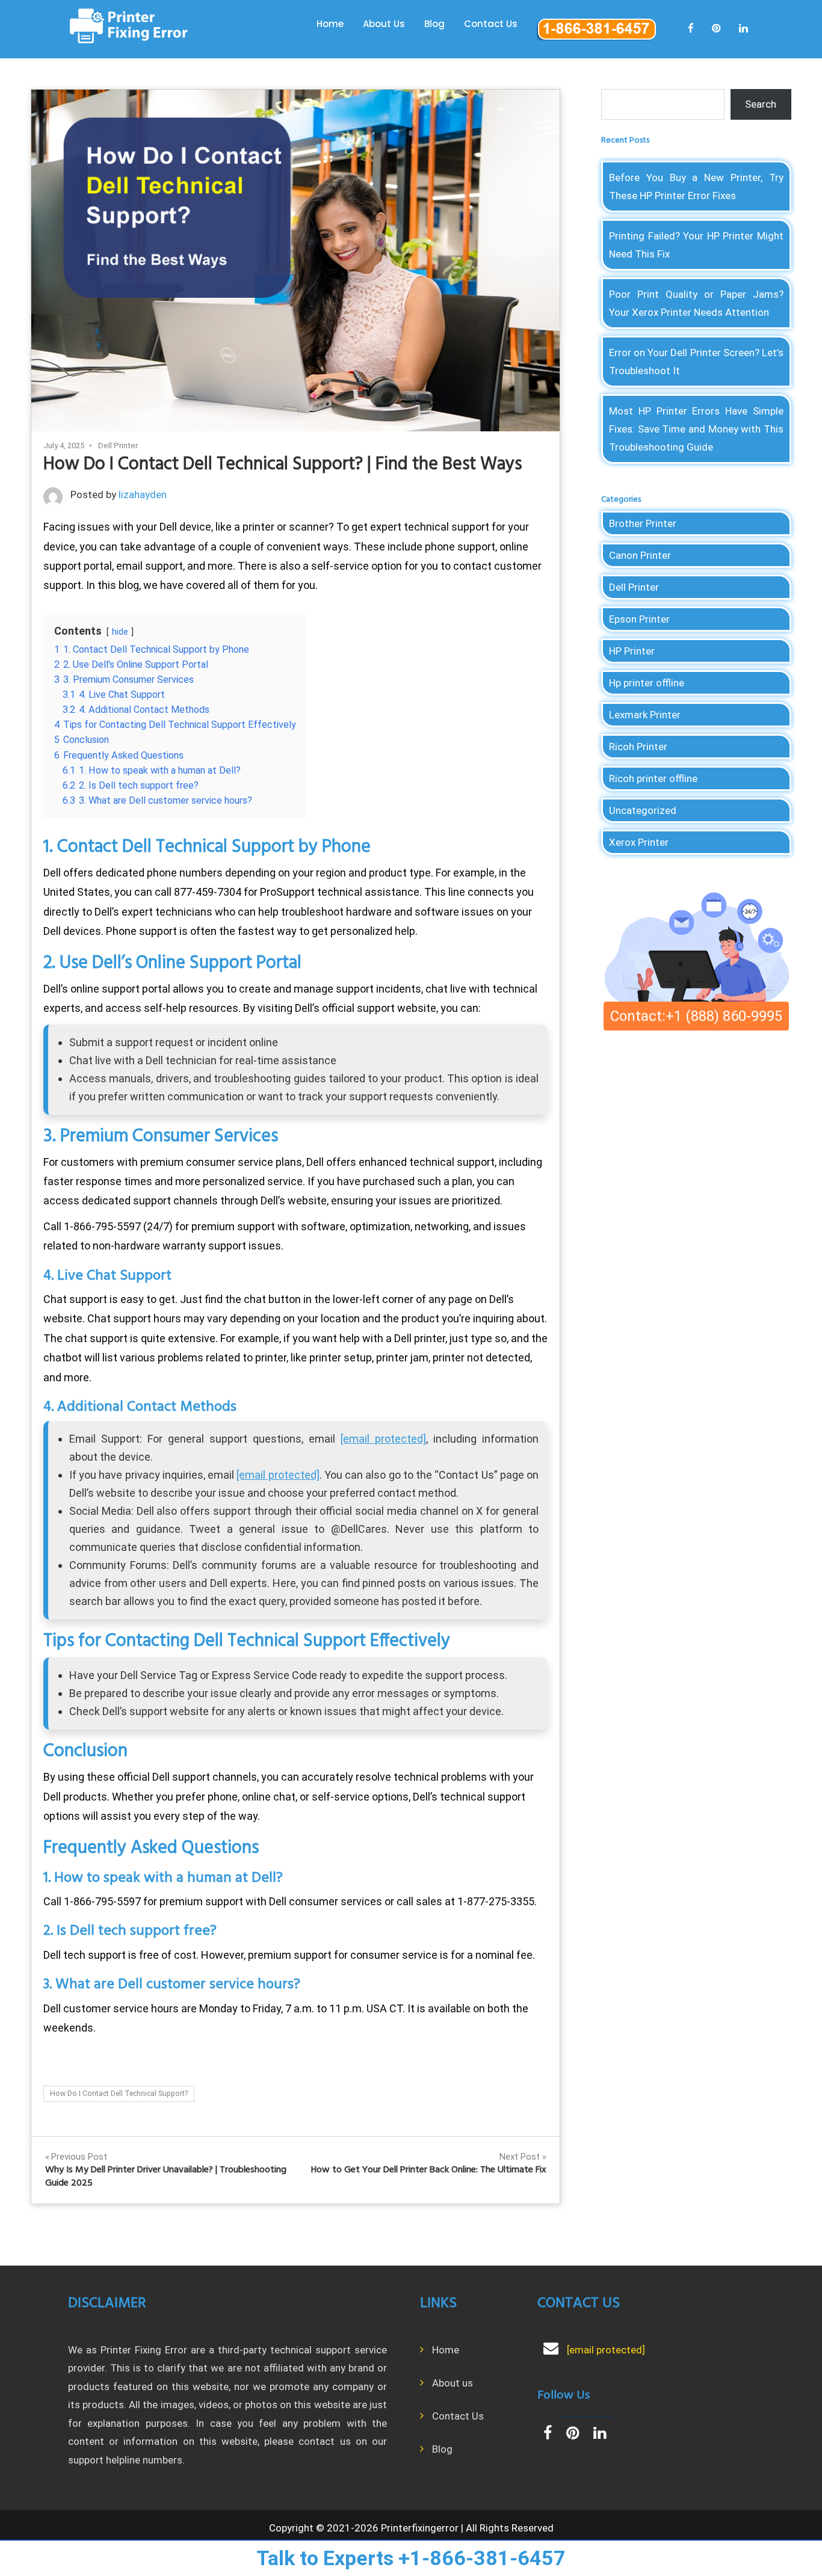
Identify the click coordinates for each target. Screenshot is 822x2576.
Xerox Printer (639, 842)
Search (761, 104)
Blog (434, 24)
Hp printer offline (647, 683)
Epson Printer (639, 619)
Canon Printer (640, 555)
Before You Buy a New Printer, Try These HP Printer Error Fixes (696, 186)
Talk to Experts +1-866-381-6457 (411, 2558)
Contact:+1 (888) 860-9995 (696, 1016)
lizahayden (143, 495)
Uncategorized (643, 810)
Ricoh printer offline (653, 778)
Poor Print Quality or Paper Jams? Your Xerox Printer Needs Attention (696, 303)
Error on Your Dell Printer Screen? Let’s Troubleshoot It (696, 362)
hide (120, 632)
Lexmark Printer (645, 715)
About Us (384, 24)
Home (330, 24)
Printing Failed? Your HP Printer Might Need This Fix (696, 245)
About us (453, 2383)
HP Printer (632, 651)
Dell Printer (118, 445)
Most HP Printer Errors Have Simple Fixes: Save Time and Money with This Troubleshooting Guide (696, 429)
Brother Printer (643, 523)
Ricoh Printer (638, 747)
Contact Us (491, 24)
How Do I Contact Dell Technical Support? (119, 2094)
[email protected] (383, 1439)
